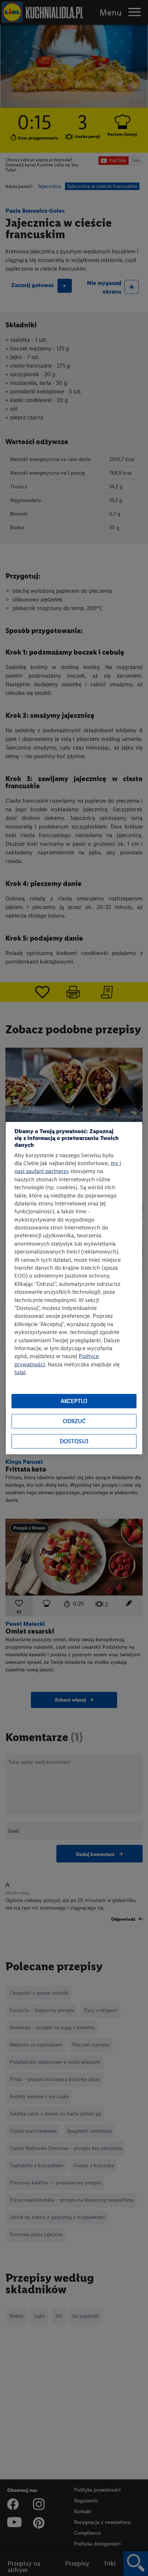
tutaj (20, 1372)
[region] (74, 1288)
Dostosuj (74, 1441)
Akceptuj (74, 1401)
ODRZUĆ (74, 1421)
